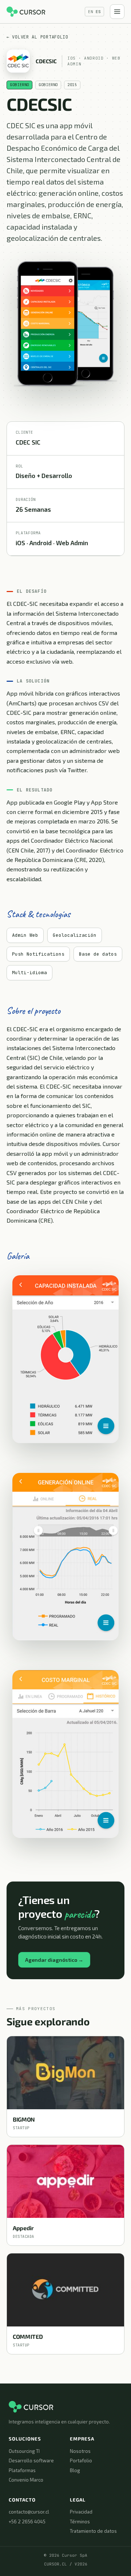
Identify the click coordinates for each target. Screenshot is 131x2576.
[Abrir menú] (117, 12)
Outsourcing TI (24, 2451)
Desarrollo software (31, 2460)
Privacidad (81, 2512)
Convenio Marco (26, 2480)
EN (91, 12)
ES (98, 12)
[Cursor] (26, 12)
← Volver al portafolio (37, 37)
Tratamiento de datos (93, 2531)
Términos (80, 2522)
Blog (75, 2470)
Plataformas (22, 2470)
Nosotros (80, 2451)
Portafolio (81, 2460)
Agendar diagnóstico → (54, 1960)
